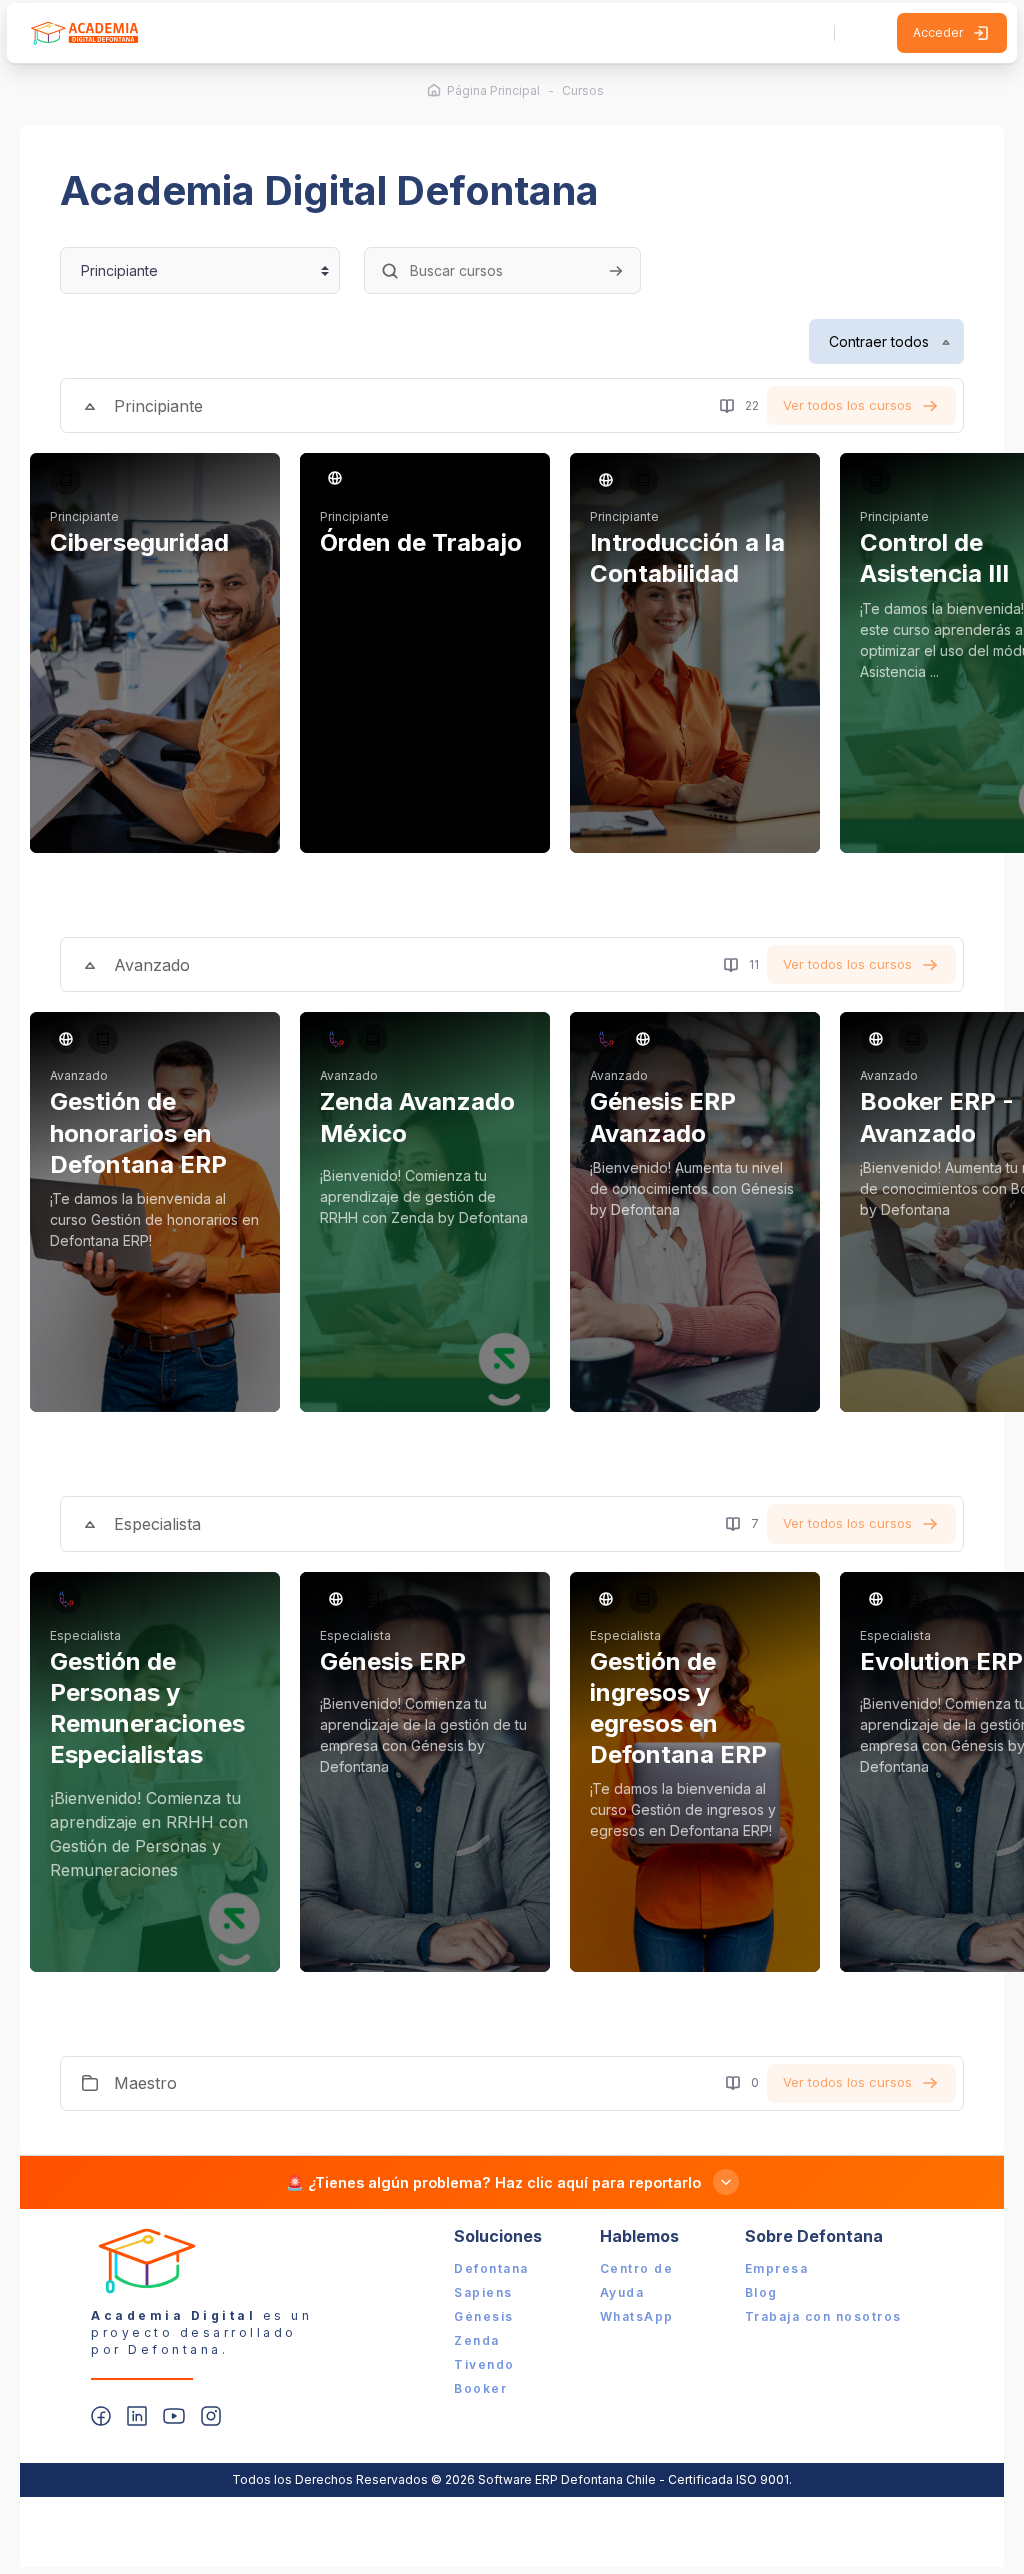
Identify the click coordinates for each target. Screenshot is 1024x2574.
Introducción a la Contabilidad (687, 558)
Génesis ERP (393, 1661)
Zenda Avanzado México (417, 1117)
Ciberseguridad (139, 542)
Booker (480, 2388)
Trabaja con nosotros (823, 2316)
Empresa (777, 2268)
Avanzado (152, 965)
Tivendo (484, 2364)
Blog (761, 2292)
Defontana (491, 2268)
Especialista (157, 1524)
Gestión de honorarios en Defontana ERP (138, 1132)
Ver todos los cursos (847, 405)
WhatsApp (637, 2316)
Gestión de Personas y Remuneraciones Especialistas (147, 1708)
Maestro (145, 2083)
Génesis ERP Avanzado (663, 1117)
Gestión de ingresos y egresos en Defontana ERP (678, 1708)
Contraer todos (879, 341)
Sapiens (483, 2292)
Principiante (158, 406)
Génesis (484, 2316)
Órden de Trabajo (421, 542)
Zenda (477, 2340)
